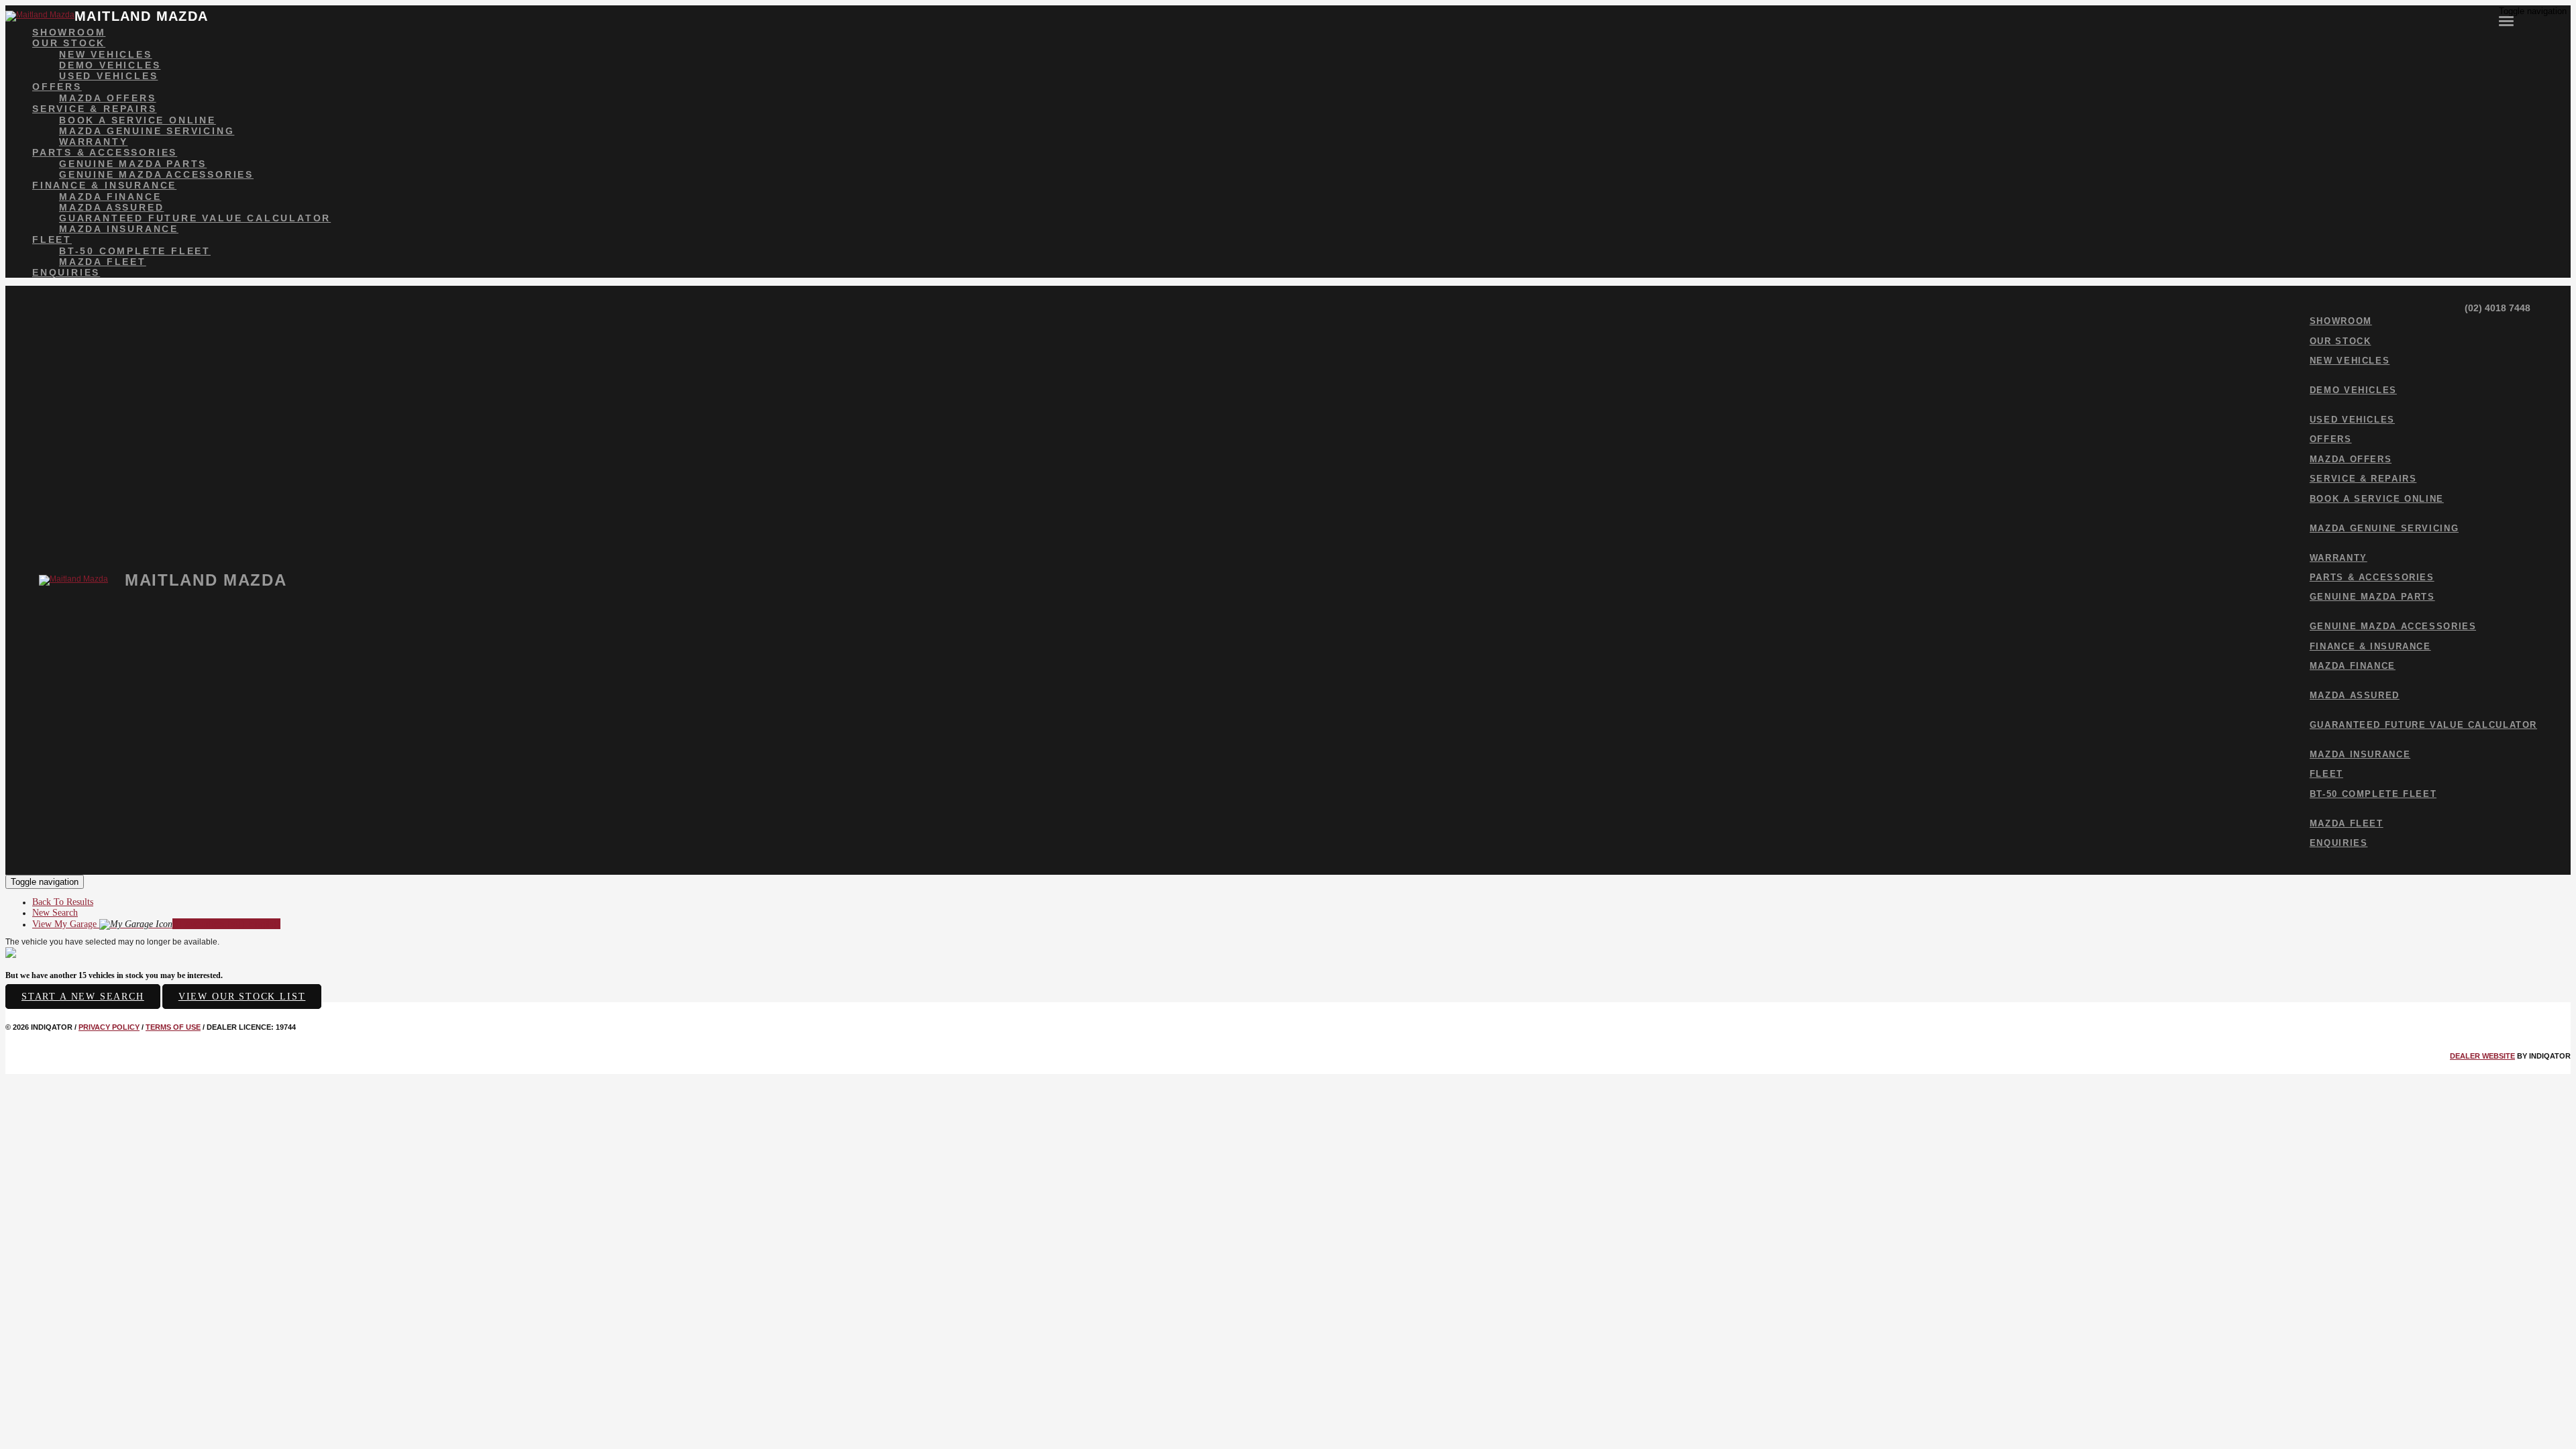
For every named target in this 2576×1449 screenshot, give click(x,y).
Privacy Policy (109, 1027)
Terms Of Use (173, 1027)
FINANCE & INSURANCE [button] (104, 185)
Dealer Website (2482, 1056)
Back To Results (63, 902)
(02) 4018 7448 (2496, 308)
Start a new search (83, 997)
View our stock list (242, 997)
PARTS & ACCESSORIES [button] (105, 152)
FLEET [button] (52, 239)
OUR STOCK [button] (69, 43)
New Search (55, 913)
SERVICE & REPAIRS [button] (95, 109)
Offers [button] (57, 87)
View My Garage (156, 924)
